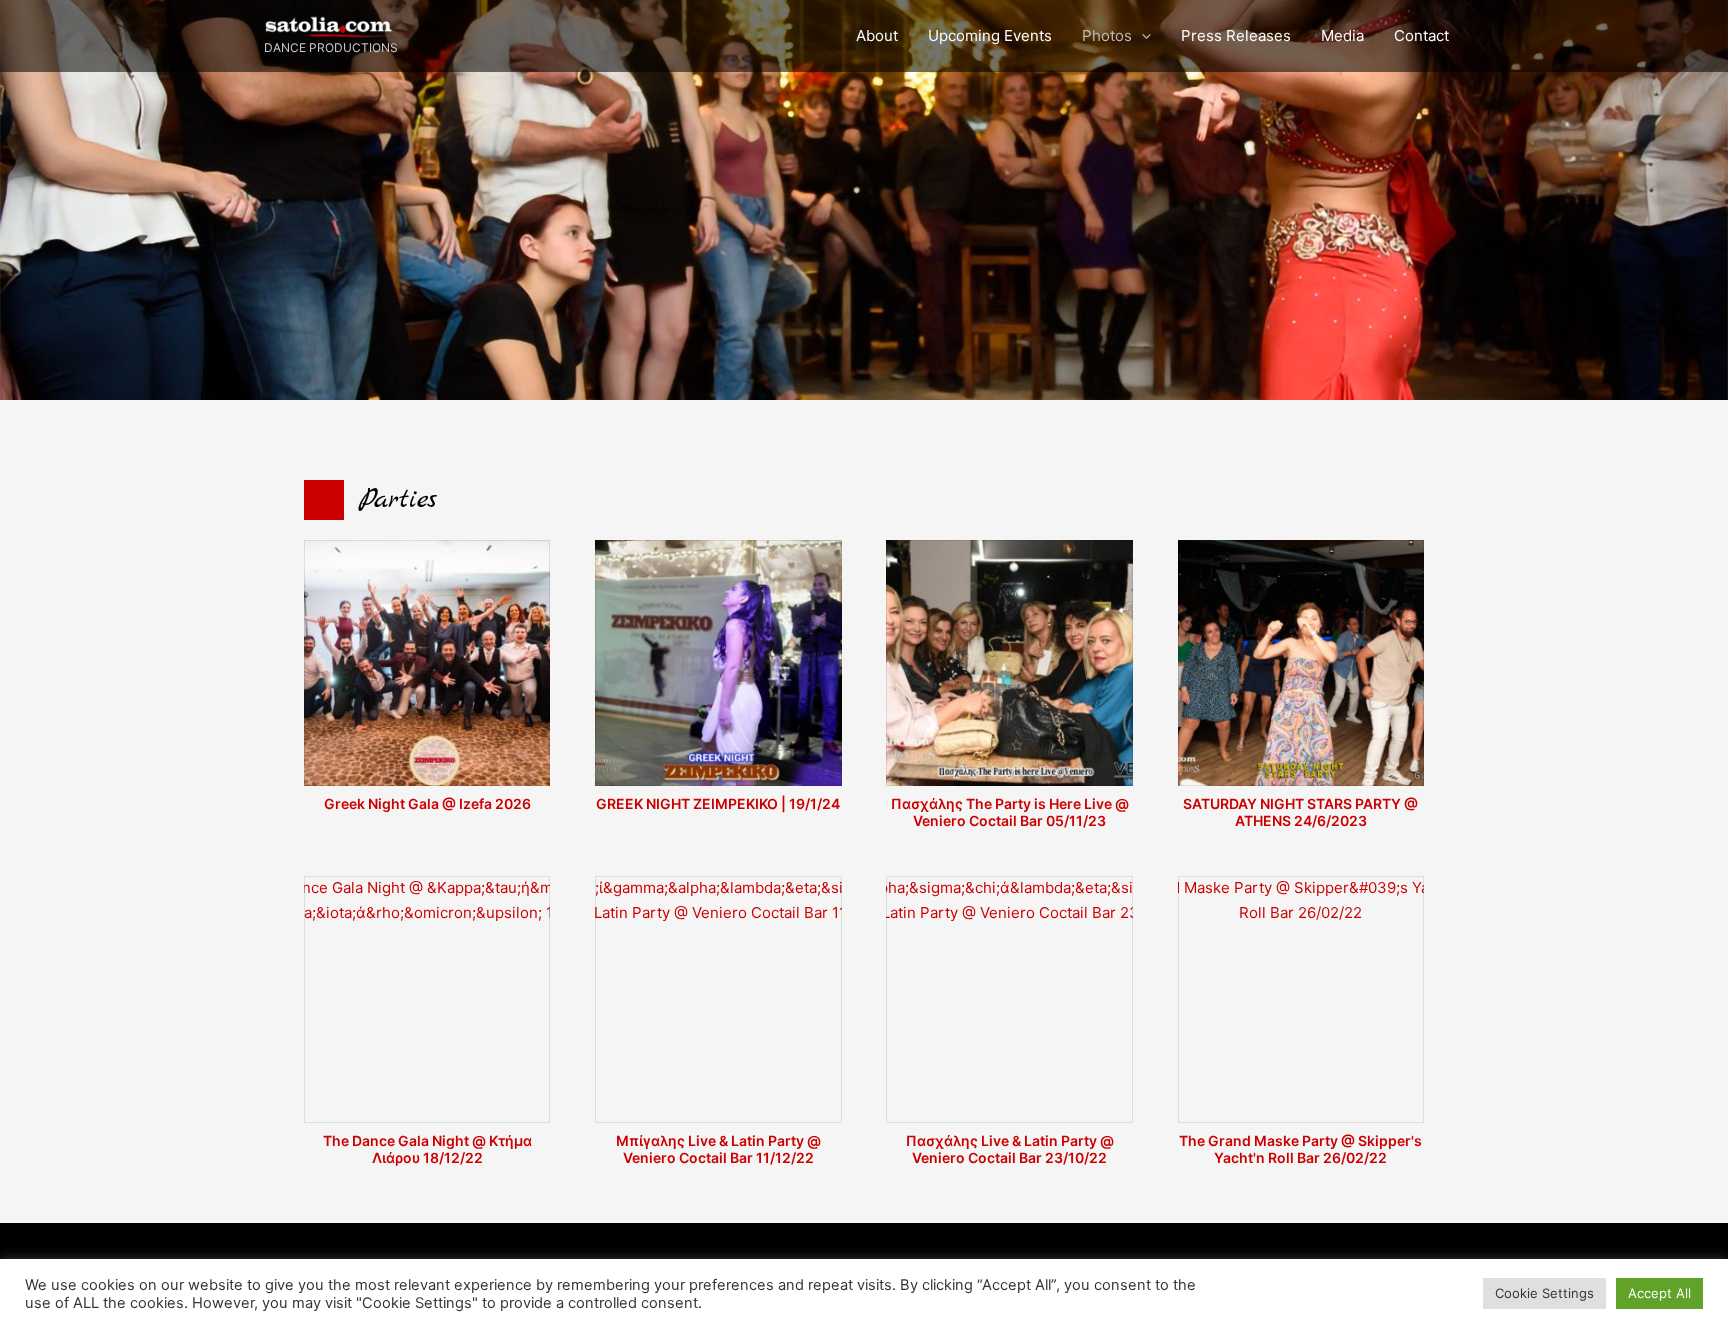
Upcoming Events (990, 35)
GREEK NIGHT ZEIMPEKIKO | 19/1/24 (718, 803)
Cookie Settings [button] (1544, 1293)
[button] (1141, 36)
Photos (1107, 35)
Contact (1421, 35)
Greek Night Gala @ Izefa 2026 (427, 803)
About (877, 35)
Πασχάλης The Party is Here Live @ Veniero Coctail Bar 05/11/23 (1010, 812)
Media (1342, 35)
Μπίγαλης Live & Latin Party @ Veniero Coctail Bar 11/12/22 (718, 1149)
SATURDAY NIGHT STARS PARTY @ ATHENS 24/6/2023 (1300, 812)
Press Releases (1236, 35)
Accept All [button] (1659, 1293)
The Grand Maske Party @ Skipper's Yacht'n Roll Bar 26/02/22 (1300, 1149)
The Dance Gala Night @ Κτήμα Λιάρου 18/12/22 (427, 1149)
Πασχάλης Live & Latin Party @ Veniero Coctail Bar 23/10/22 (1010, 1149)
